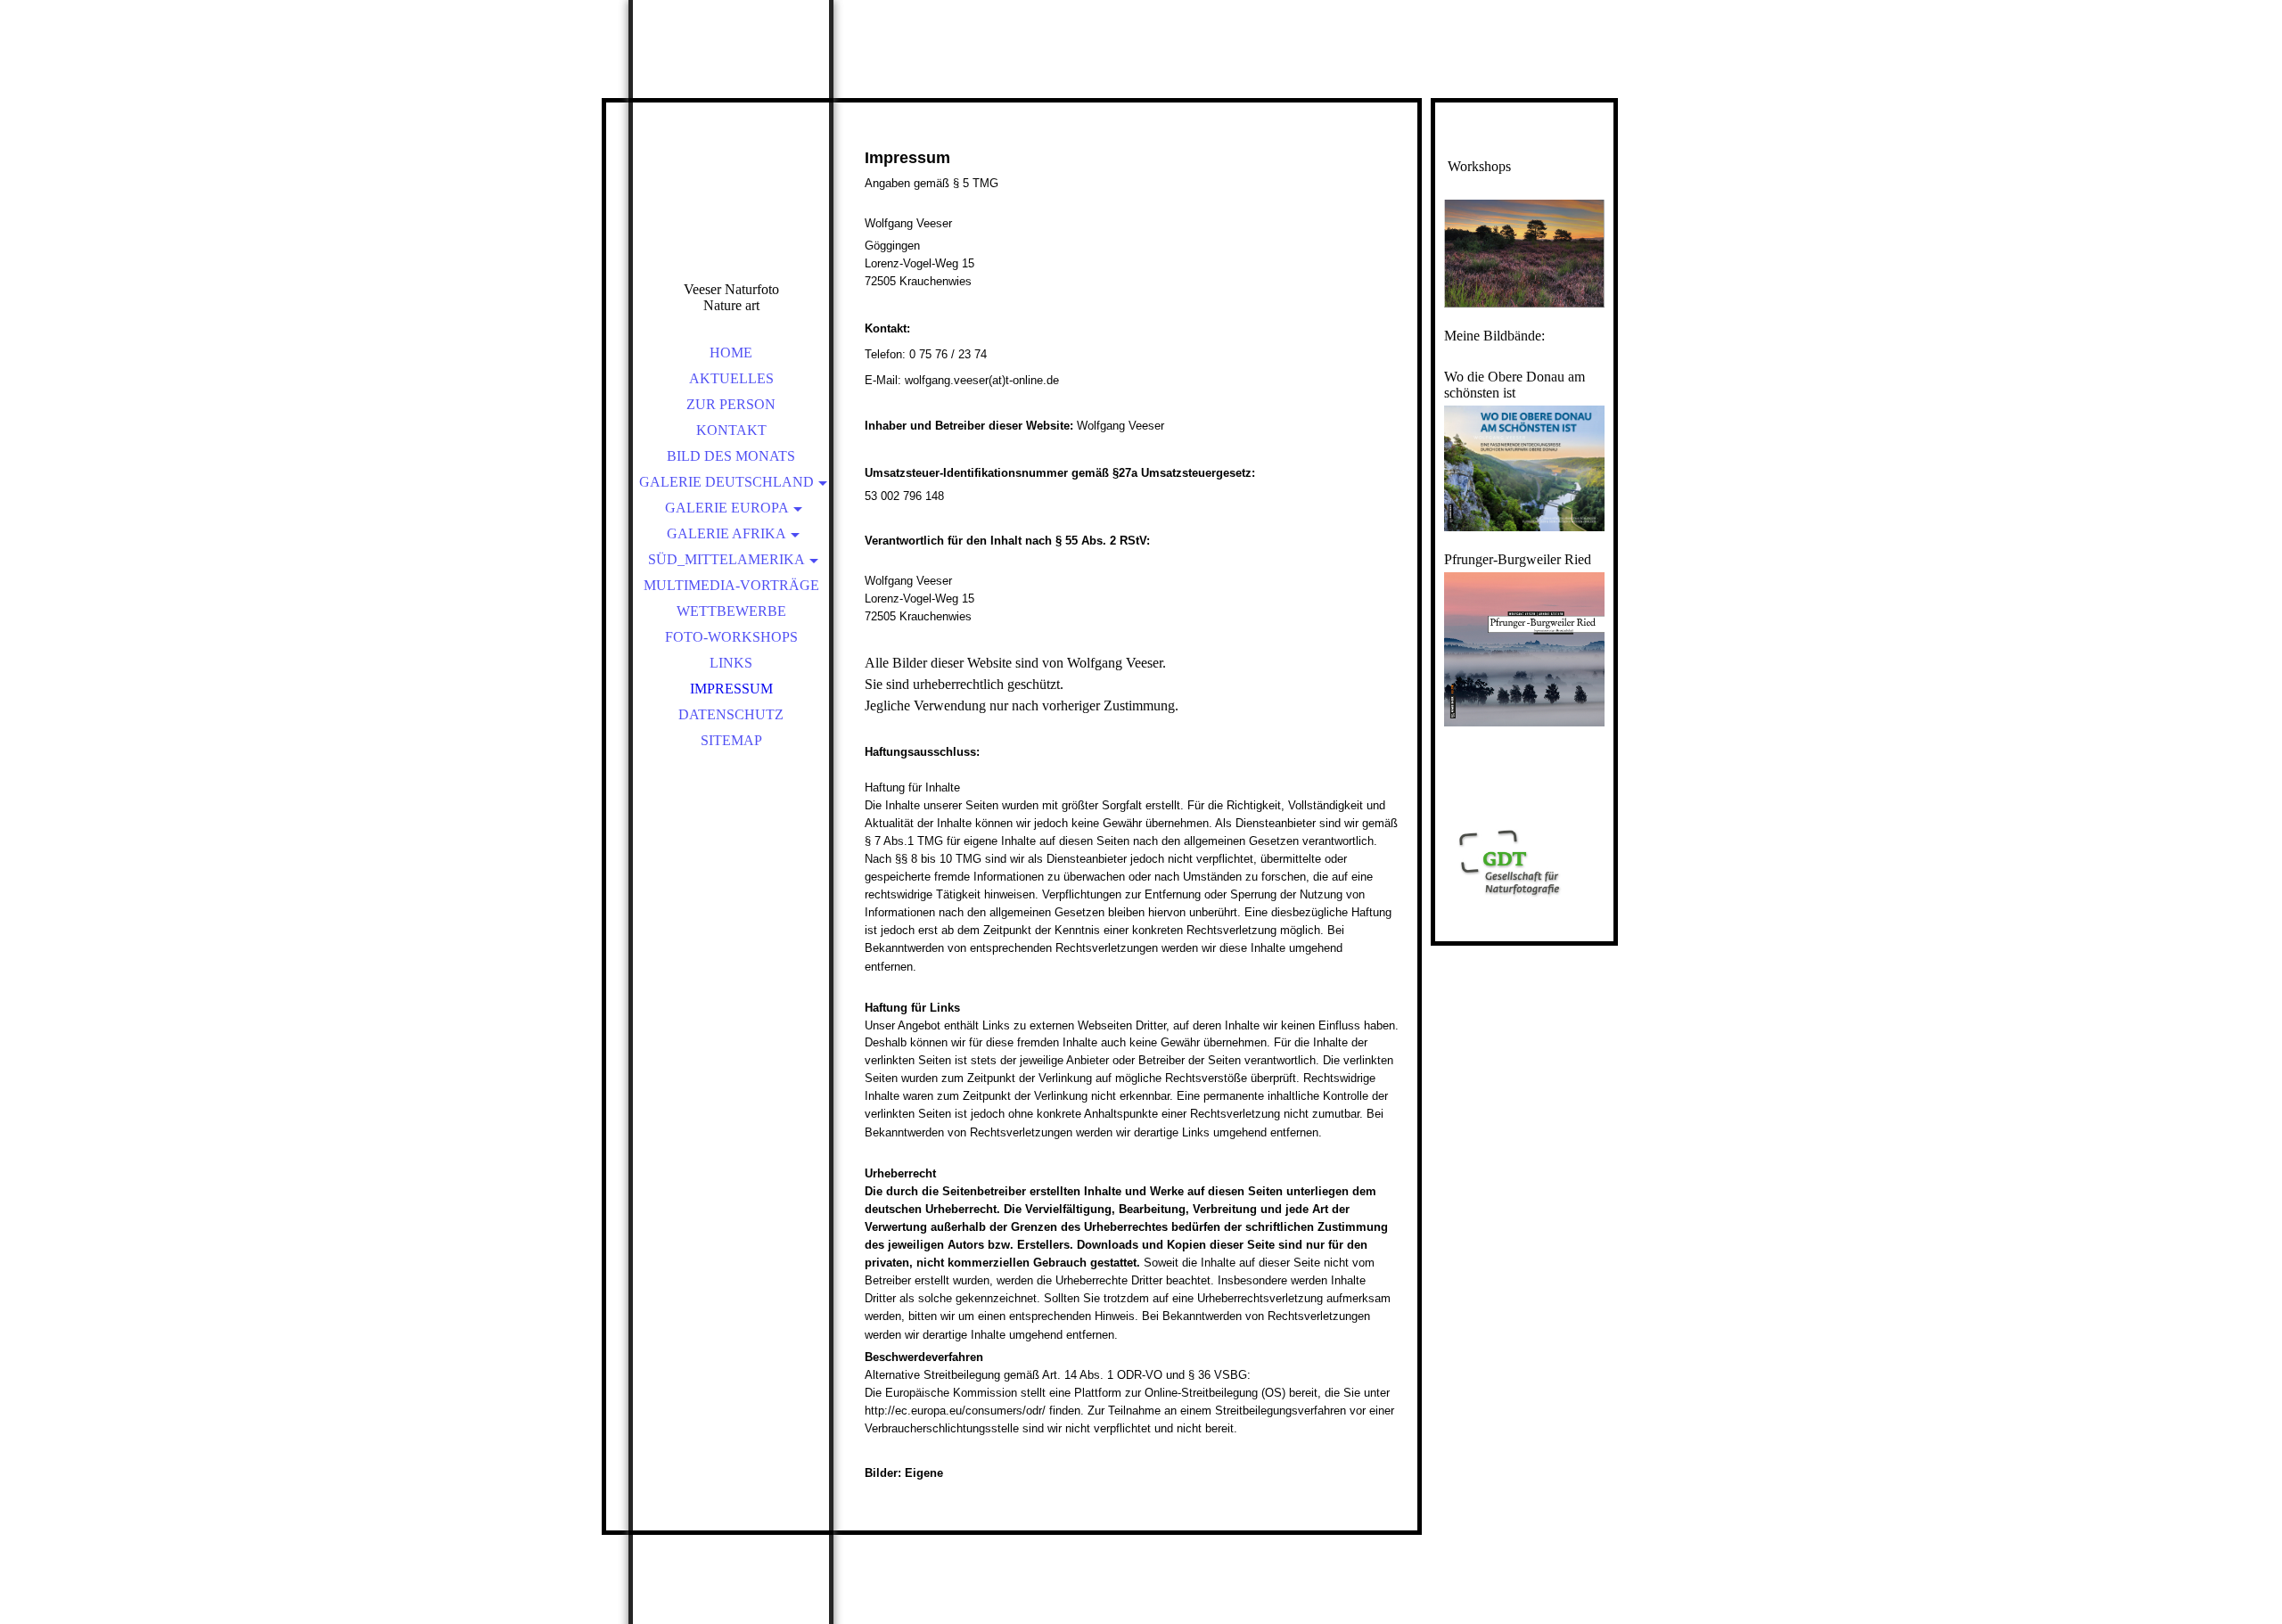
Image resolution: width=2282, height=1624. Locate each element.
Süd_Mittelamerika (726, 559)
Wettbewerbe (731, 611)
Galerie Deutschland (726, 482)
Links (731, 663)
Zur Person (731, 404)
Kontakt (731, 430)
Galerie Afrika (726, 533)
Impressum (731, 689)
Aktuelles (731, 378)
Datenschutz (731, 714)
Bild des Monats (731, 456)
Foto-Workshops (731, 637)
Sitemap (731, 740)
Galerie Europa (727, 508)
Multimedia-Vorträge (731, 585)
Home (731, 353)
